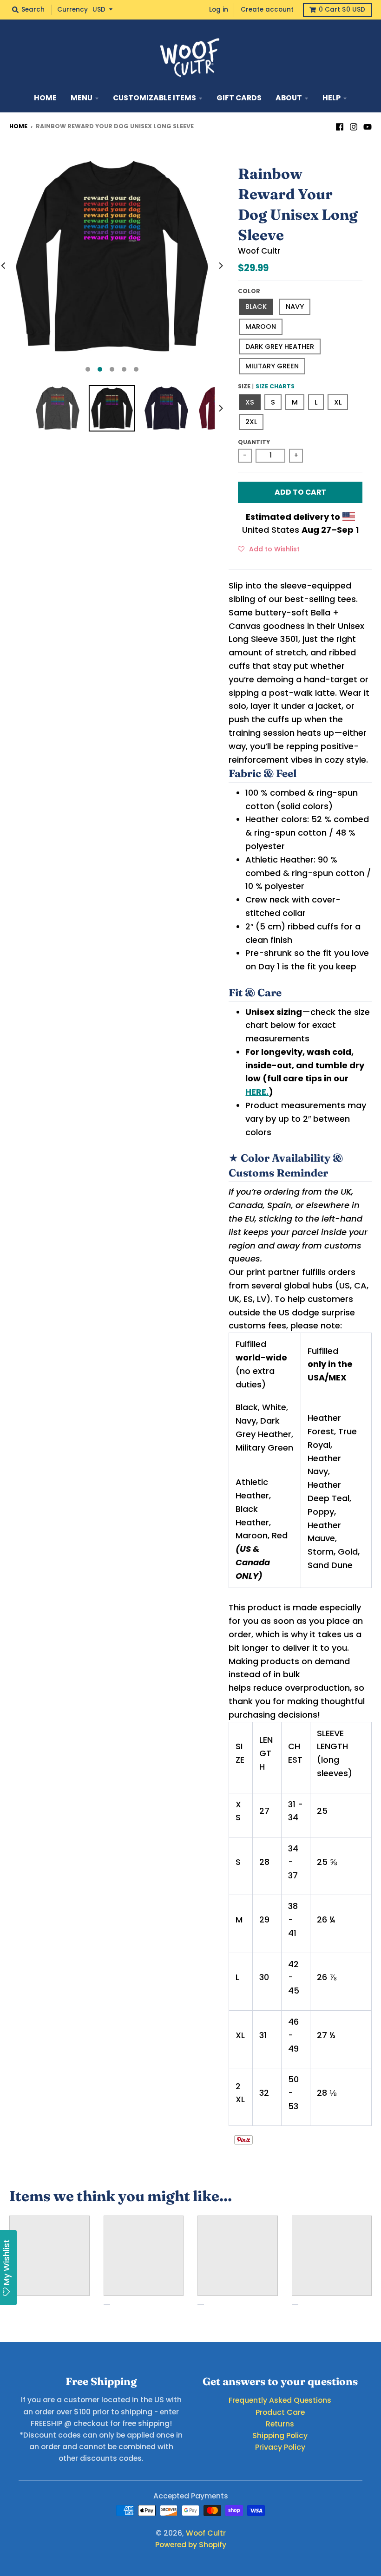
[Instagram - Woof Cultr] (354, 126)
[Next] (220, 266)
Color (249, 291)
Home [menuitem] (45, 98)
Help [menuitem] (332, 98)
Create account (267, 10)
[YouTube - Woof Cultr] (368, 126)
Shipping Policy (280, 2435)
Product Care (280, 2412)
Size (266, 386)
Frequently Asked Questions (280, 2400)
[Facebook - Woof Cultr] (340, 126)
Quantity (254, 442)
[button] (269, 549)
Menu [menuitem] (82, 98)
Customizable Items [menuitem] (154, 98)
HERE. (257, 1092)
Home (18, 126)
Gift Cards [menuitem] (239, 98)
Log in (219, 10)
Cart (342, 10)
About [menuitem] (289, 98)
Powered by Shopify (191, 2545)
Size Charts (275, 386)
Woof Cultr (259, 251)
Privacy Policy (280, 2447)
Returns (280, 2424)
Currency (72, 10)
